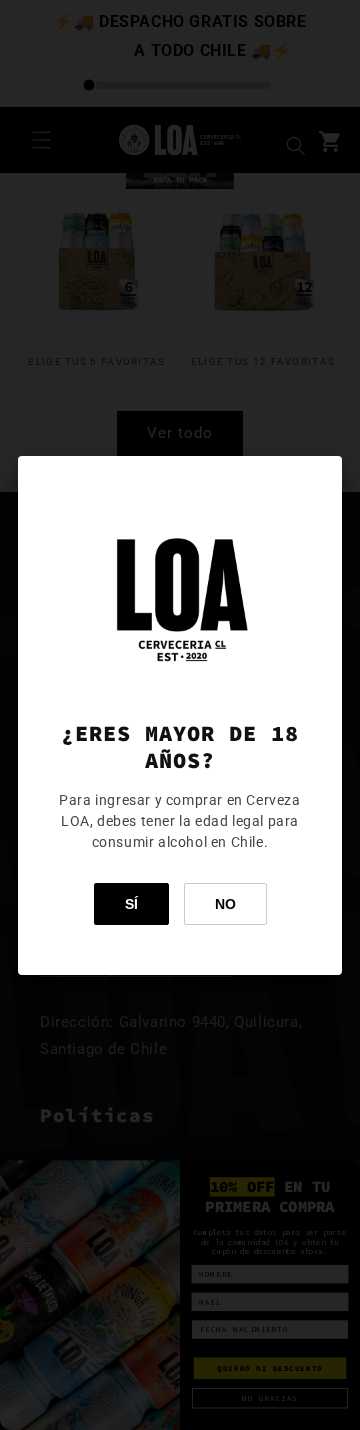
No (225, 904)
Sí (131, 904)
